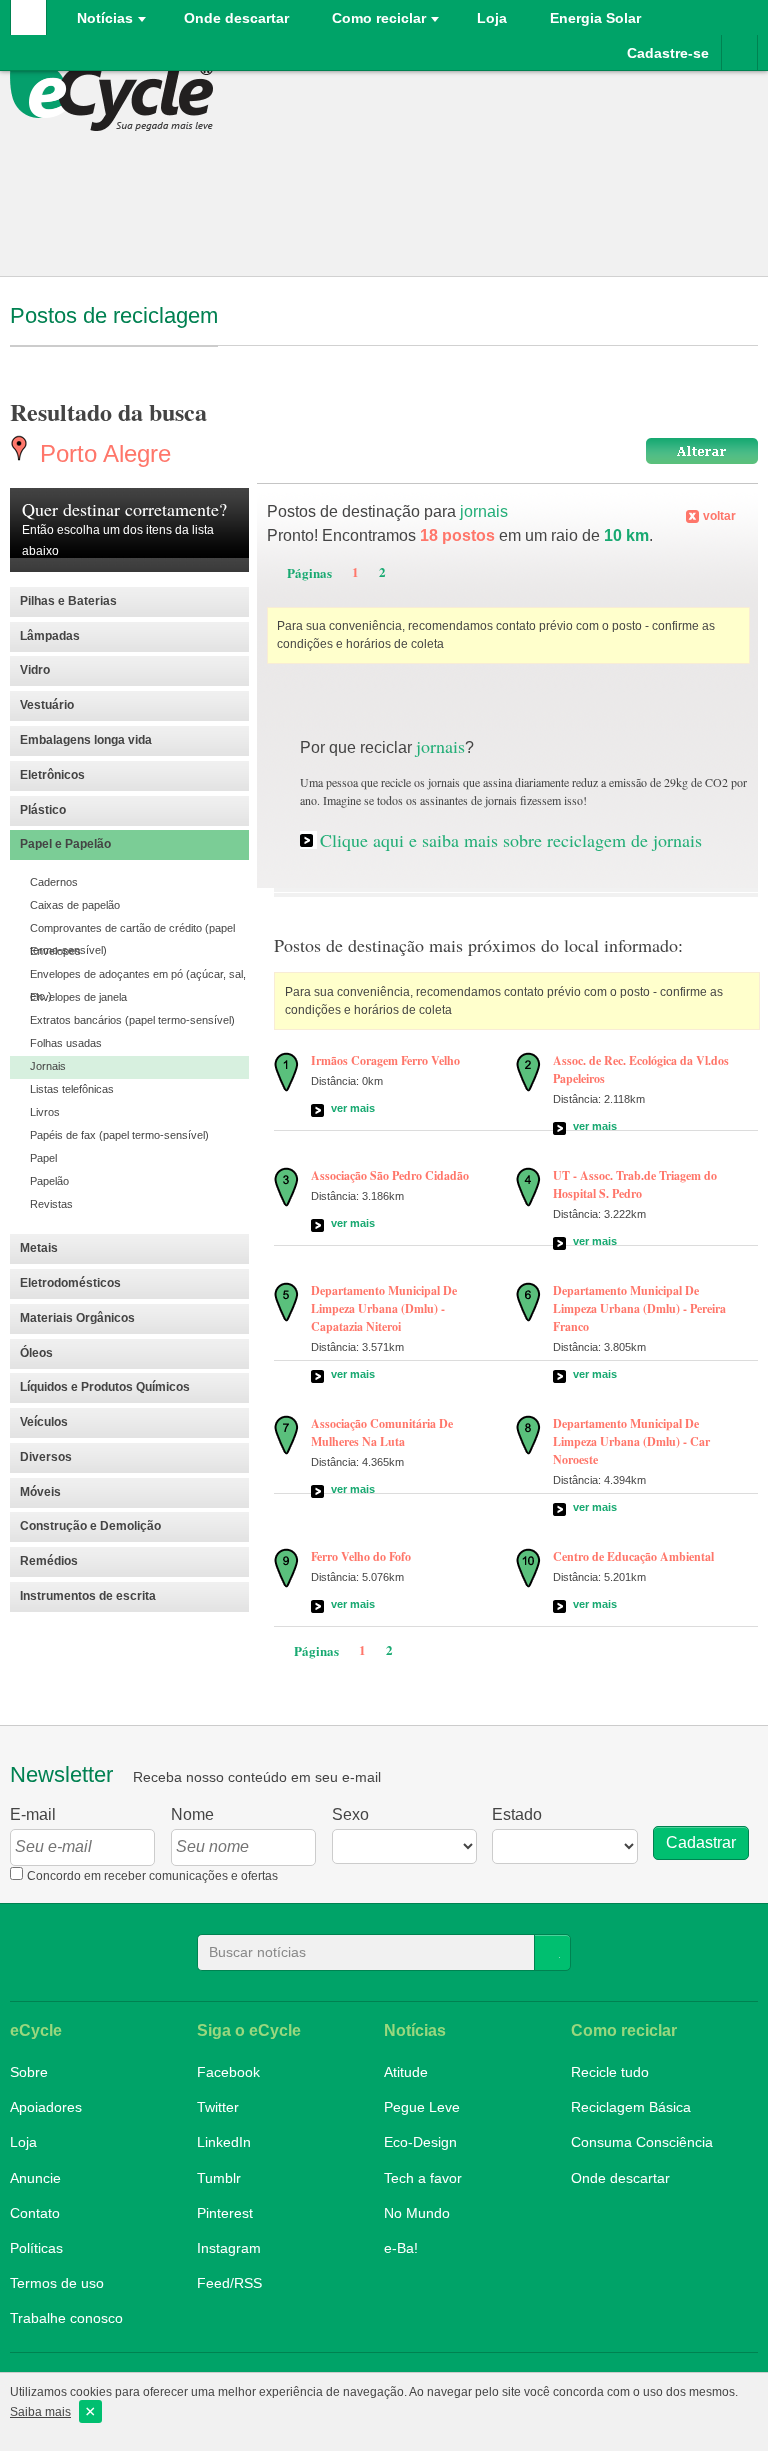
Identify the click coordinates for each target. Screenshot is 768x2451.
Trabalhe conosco (66, 2318)
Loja (23, 2142)
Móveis (40, 1492)
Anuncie (35, 2178)
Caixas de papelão (75, 905)
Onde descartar (236, 18)
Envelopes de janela (78, 997)
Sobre (29, 2072)
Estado (517, 1814)
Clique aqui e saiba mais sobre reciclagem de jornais (511, 840)
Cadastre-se (668, 53)
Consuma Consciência (642, 2142)
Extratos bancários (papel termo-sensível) (132, 1020)
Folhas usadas (66, 1043)
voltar (719, 516)
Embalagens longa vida (86, 740)
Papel (43, 1158)
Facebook (228, 2072)
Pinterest (225, 2213)
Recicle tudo (610, 2072)
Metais (39, 1248)
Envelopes (55, 951)
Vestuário (47, 705)
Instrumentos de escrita (88, 1596)
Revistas (51, 1204)
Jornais (48, 1066)
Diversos (46, 1457)
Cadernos (54, 882)
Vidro (35, 670)
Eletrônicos (52, 775)
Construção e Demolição (90, 1526)
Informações (739, 52)
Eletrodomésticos (70, 1283)
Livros (45, 1112)
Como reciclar (379, 18)
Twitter (218, 2107)
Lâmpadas (50, 636)
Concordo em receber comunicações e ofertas (152, 1876)
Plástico (43, 810)
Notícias (105, 18)
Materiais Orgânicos (77, 1318)
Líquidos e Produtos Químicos (105, 1387)
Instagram (229, 2248)
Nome (192, 1814)
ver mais (353, 1108)
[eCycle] (117, 96)
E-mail (33, 1814)
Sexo (350, 1814)
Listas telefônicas (72, 1089)
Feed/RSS (229, 2283)
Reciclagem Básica (631, 2107)
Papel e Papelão (65, 844)
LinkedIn (224, 2142)
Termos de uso (57, 2283)
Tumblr (219, 2178)
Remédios (49, 1561)
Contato (35, 2213)
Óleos (36, 1353)
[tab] (129, 602)
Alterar (702, 451)
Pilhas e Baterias (68, 601)
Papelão (49, 1181)
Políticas (36, 2248)
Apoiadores (46, 2107)
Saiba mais (40, 2412)
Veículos (44, 1422)
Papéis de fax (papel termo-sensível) (119, 1135)
